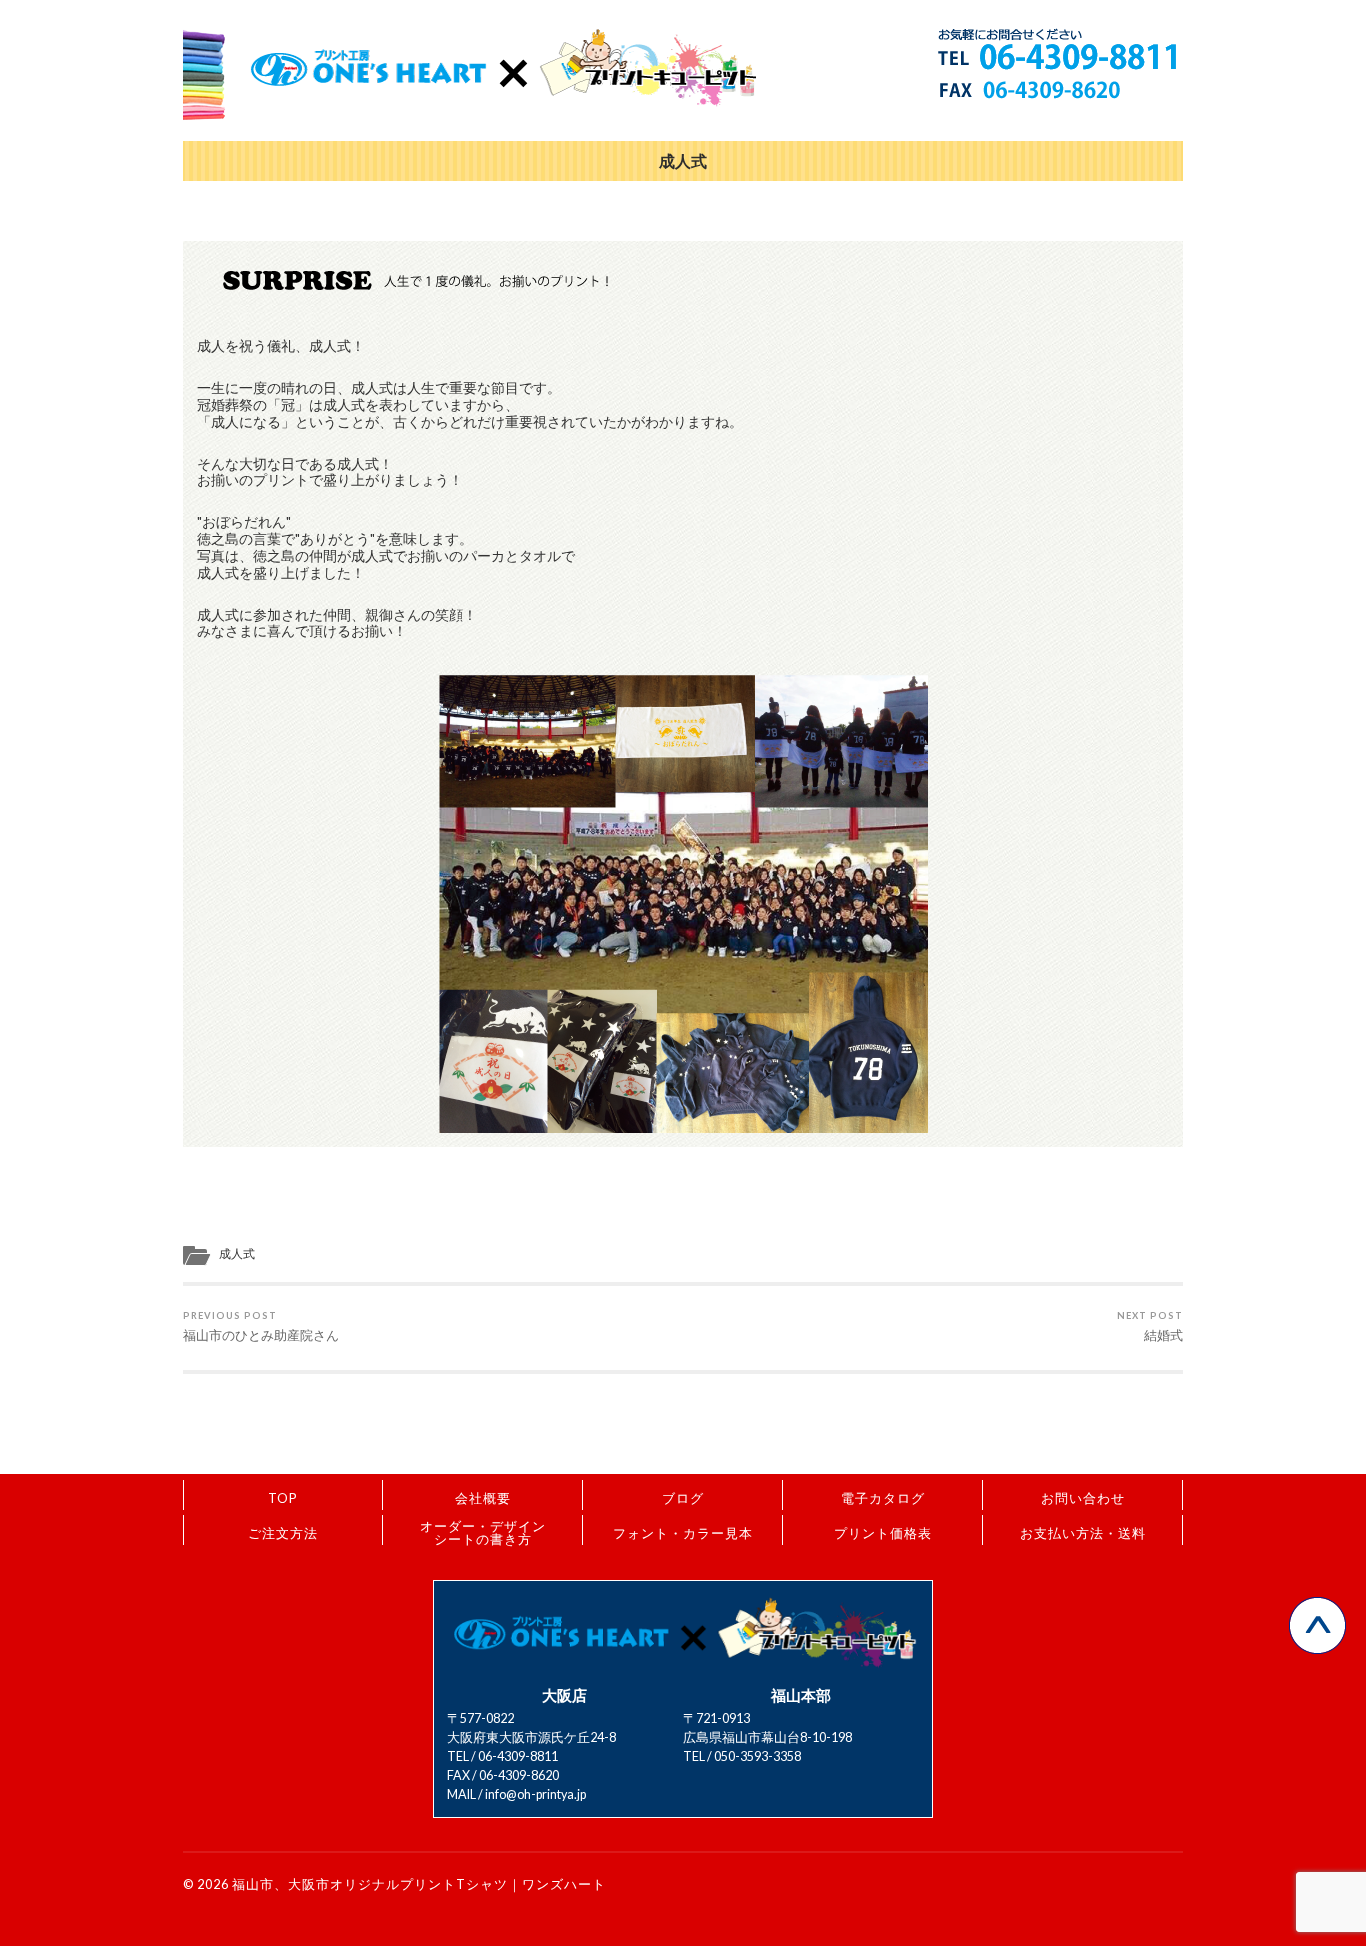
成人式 (683, 161)
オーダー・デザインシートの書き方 (483, 1532)
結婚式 (1150, 1326)
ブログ (683, 1498)
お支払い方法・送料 (1083, 1533)
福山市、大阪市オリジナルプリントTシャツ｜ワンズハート (419, 1884)
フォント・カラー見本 (683, 1533)
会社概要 (483, 1498)
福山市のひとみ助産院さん (261, 1326)
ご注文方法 (283, 1533)
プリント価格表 (883, 1533)
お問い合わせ (1083, 1498)
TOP (283, 1498)
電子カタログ (883, 1498)
